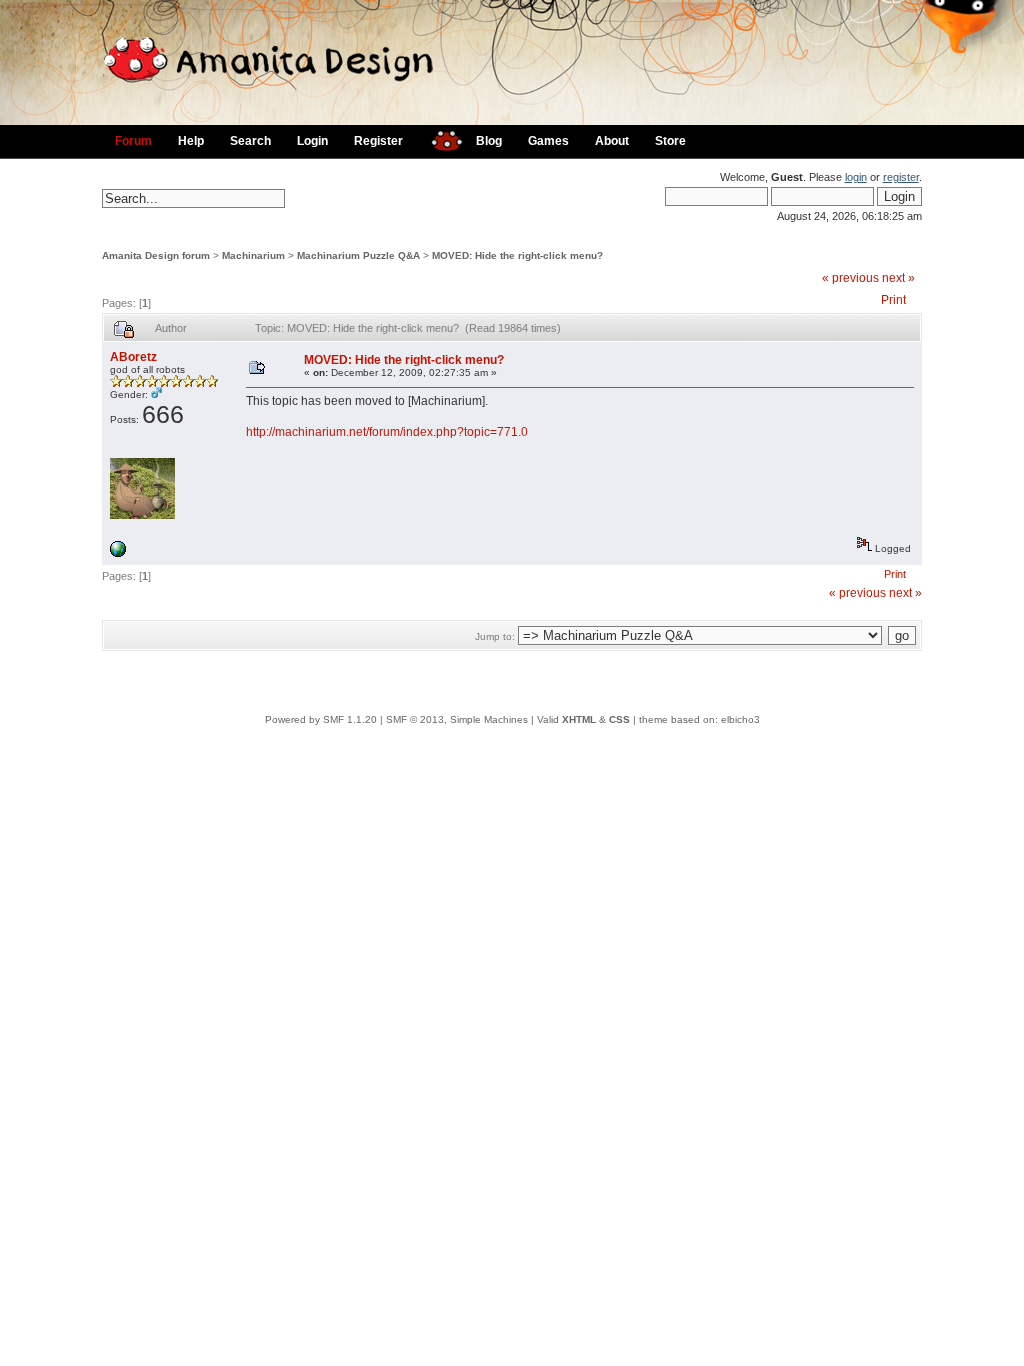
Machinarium (253, 255)
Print (893, 300)
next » (898, 278)
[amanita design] (439, 138)
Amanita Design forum (156, 255)
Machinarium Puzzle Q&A (358, 255)
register (901, 177)
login (856, 177)
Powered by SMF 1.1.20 (321, 719)
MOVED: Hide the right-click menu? (517, 255)
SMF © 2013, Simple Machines (457, 719)
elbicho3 (740, 719)
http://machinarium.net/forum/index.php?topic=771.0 (387, 432)
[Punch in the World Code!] (118, 553)
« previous (850, 278)
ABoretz (133, 357)
